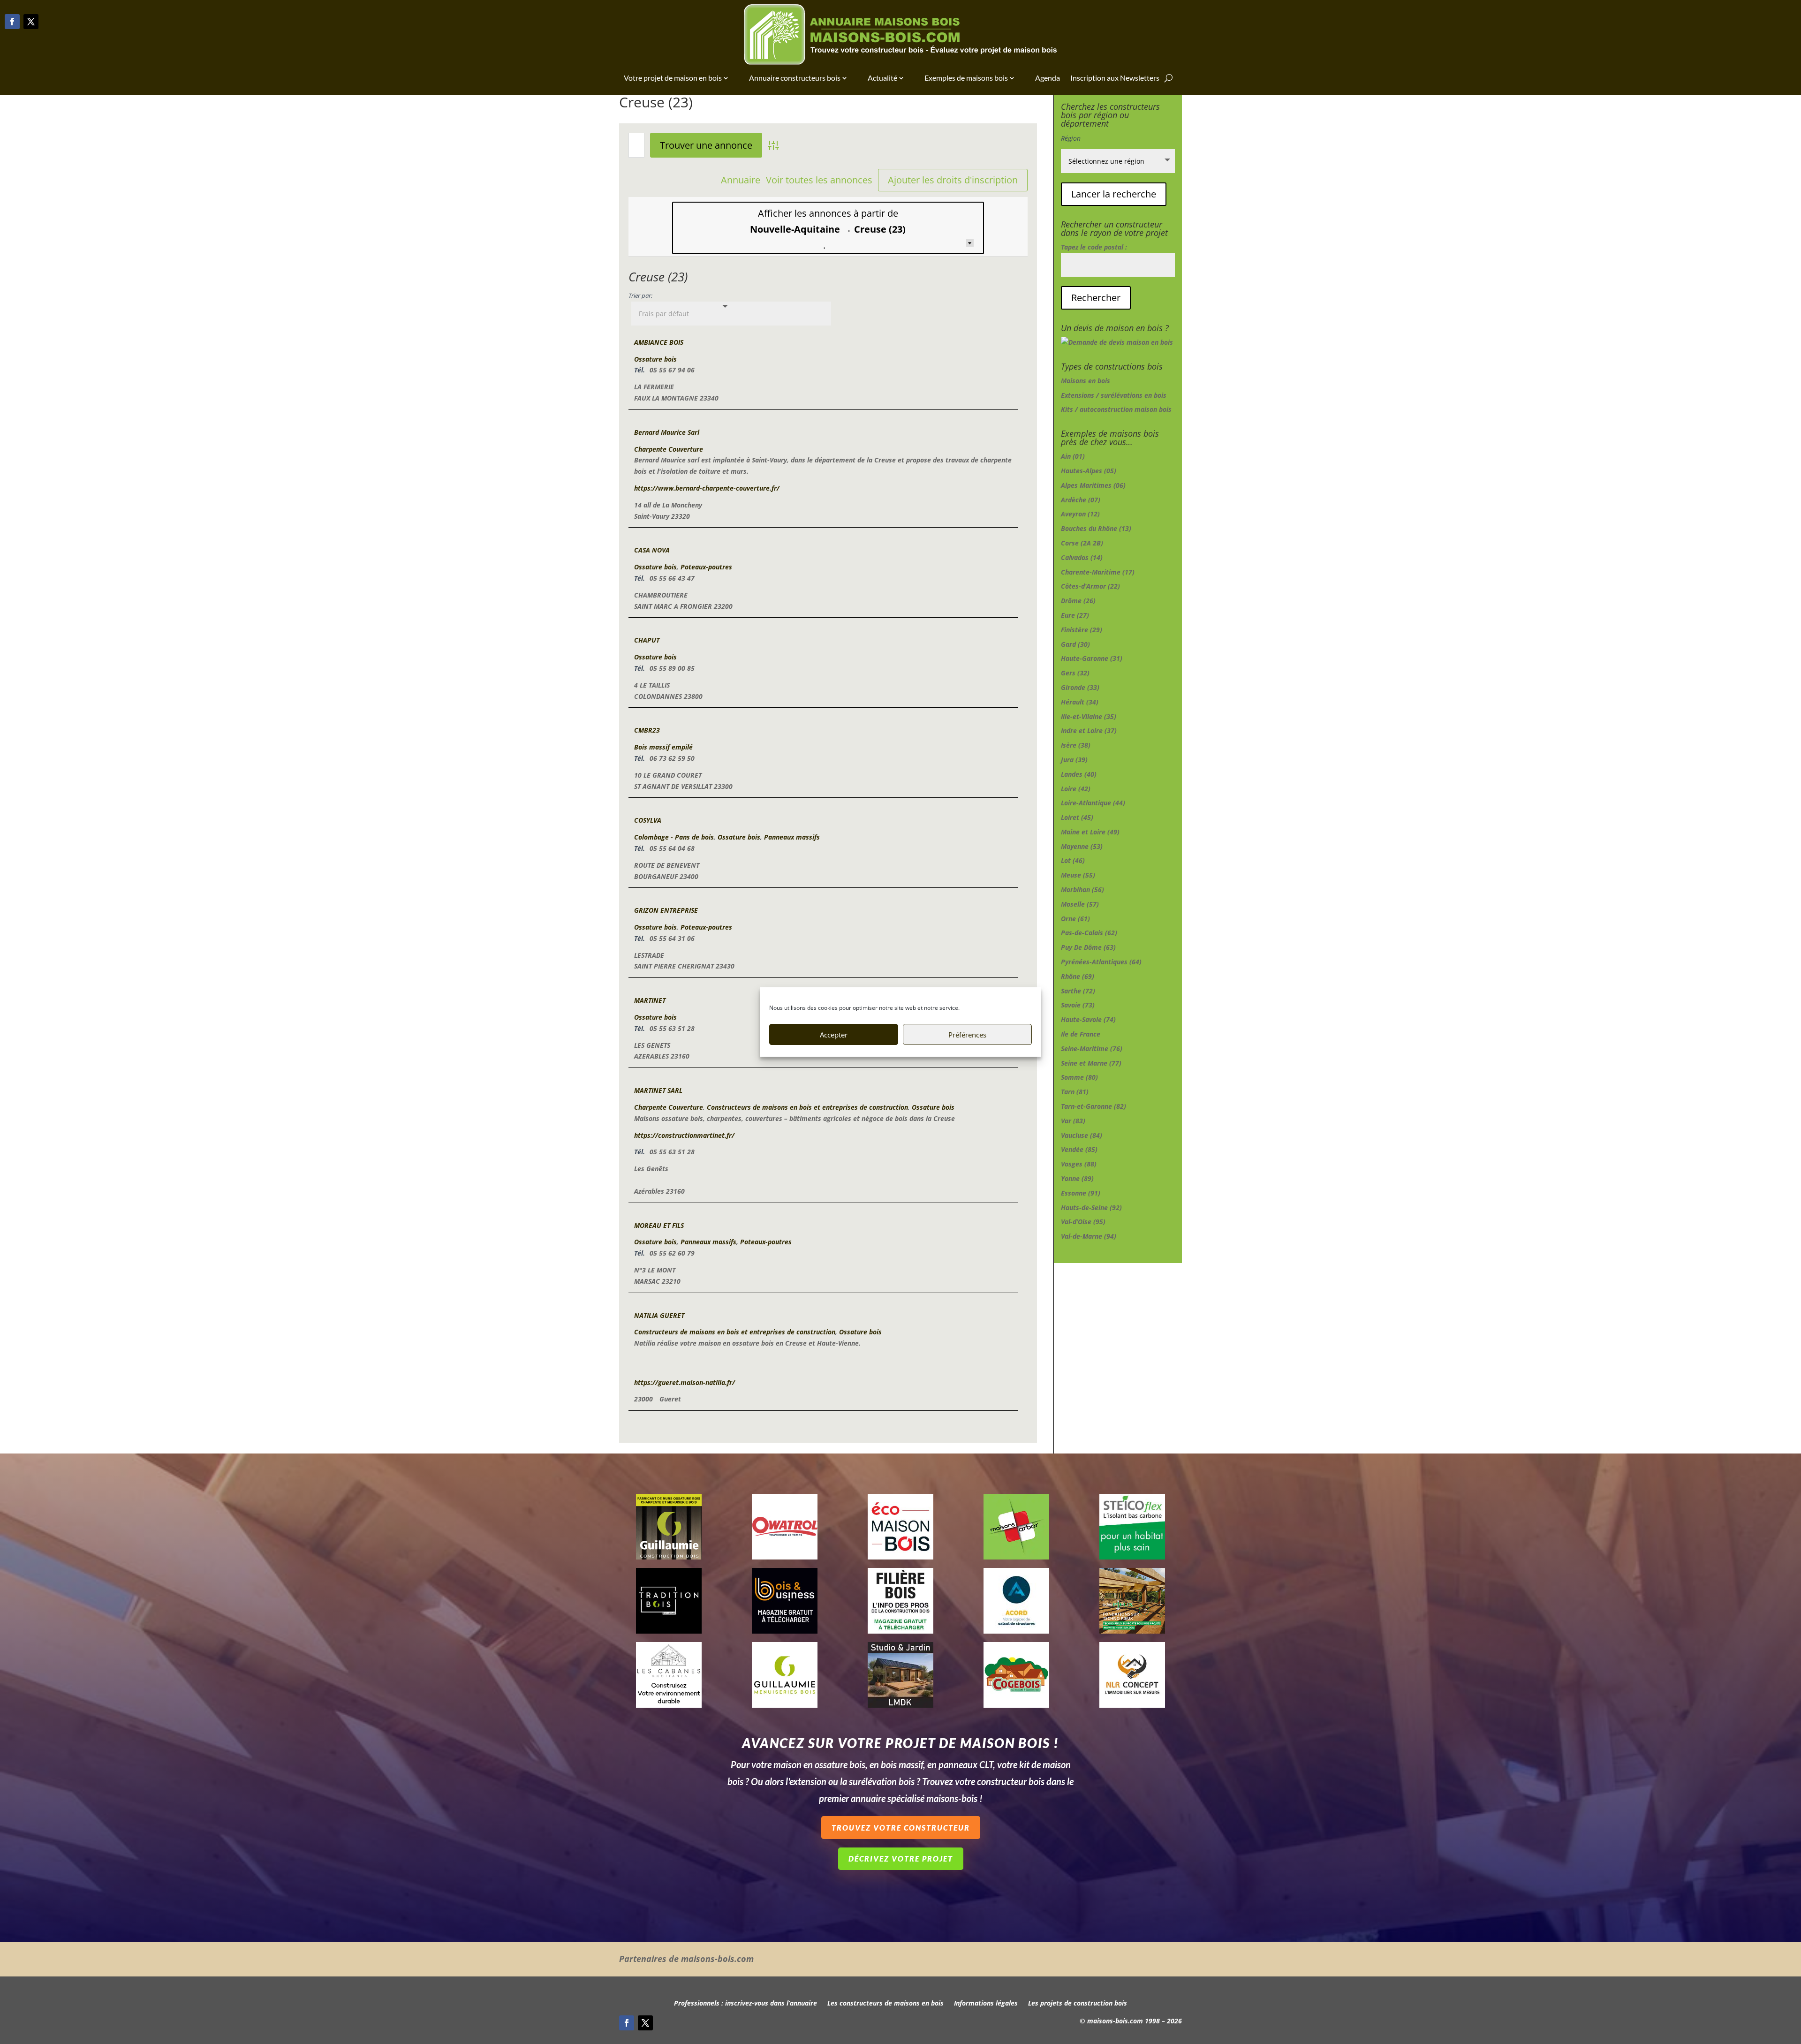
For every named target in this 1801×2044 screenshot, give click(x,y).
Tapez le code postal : (1094, 247)
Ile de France (1081, 1034)
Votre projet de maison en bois (673, 78)
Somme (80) (1079, 1077)
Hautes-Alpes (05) (1089, 471)
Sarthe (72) (1078, 991)
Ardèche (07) (1081, 500)
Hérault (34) (1080, 702)
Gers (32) (1075, 673)
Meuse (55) (1078, 875)
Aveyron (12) (1080, 514)
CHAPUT (647, 640)
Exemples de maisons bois (966, 78)
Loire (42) (1076, 789)
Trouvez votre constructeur (901, 1828)
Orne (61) (1075, 919)
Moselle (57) (1080, 904)
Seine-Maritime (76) (1092, 1048)
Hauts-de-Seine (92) (1091, 1207)
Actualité (882, 78)
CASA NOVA (652, 550)
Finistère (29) (1082, 630)
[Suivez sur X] (31, 22)
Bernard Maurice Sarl (667, 432)
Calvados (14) (1082, 557)
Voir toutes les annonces (819, 180)
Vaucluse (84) (1082, 1135)
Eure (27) (1075, 615)
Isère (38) (1076, 745)
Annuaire (741, 180)
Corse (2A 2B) (1082, 543)
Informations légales (986, 2004)
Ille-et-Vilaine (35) (1089, 716)
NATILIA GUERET (659, 1315)
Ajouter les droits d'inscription (953, 180)
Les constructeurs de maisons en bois (885, 2004)
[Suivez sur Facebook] (12, 22)
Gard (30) (1075, 644)
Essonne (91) (1081, 1193)
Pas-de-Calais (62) (1089, 933)
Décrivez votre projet (901, 1859)
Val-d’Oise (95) (1083, 1222)
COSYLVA (648, 820)
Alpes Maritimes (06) (1093, 485)
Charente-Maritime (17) (1098, 572)
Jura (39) (1074, 760)
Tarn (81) (1075, 1092)
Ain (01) (1073, 456)
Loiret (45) (1077, 817)
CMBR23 (647, 730)
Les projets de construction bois (1078, 2004)
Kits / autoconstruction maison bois (1116, 409)
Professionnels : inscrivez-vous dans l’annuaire (745, 2004)
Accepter (834, 1035)
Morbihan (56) (1082, 890)
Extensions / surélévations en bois (1114, 395)
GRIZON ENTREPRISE (666, 910)
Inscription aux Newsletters (1115, 78)
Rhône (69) (1078, 976)
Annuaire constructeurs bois (795, 78)
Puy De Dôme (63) (1088, 947)
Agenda (1048, 78)
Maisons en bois (1086, 381)
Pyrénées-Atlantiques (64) (1101, 962)
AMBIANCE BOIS (659, 342)
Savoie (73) (1078, 1005)
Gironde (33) (1080, 687)
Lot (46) (1073, 860)
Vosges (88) (1079, 1164)
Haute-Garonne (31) (1092, 658)
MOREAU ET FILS (659, 1225)
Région (1071, 138)
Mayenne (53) (1082, 846)
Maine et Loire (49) (1090, 832)
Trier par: (640, 296)
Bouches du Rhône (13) (1096, 528)
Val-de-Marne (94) (1089, 1236)
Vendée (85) (1079, 1149)
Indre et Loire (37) (1089, 731)
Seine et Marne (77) (1091, 1063)
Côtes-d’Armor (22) (1090, 586)
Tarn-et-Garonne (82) (1093, 1106)
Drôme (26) (1078, 601)
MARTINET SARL (658, 1090)
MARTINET (650, 1000)
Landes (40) (1079, 774)
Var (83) (1073, 1121)
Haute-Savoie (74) (1088, 1019)
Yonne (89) (1077, 1178)
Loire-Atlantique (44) (1093, 803)
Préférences (967, 1035)
